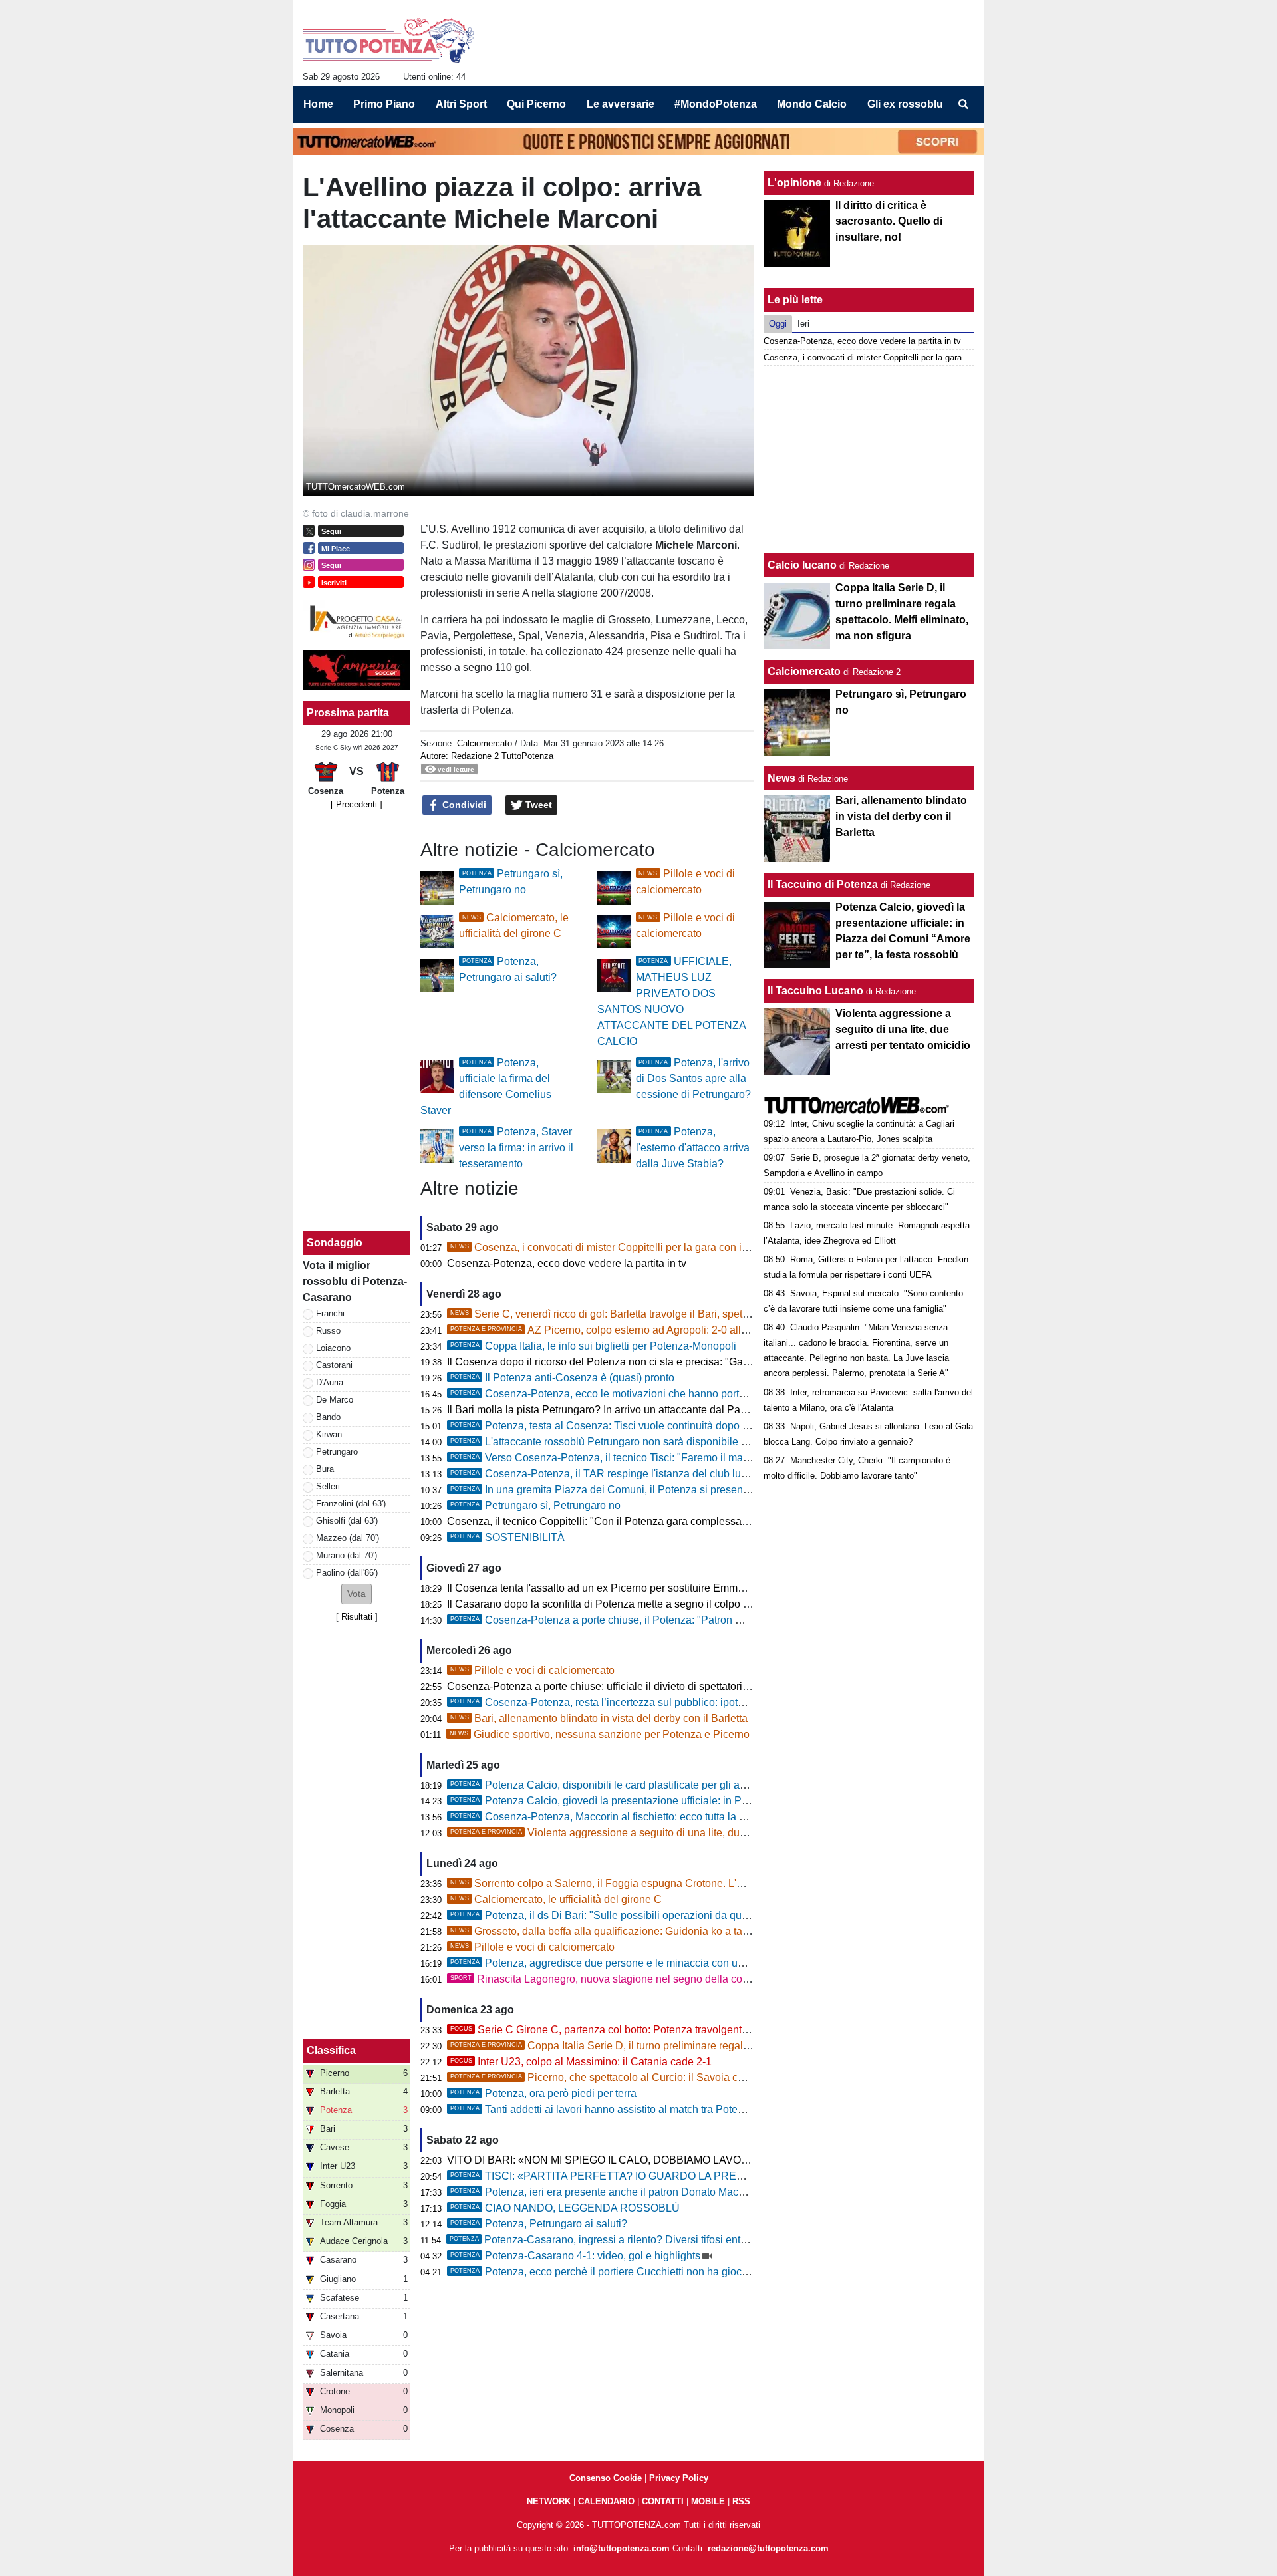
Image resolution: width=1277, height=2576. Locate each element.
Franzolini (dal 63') (351, 1503)
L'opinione (794, 183)
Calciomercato (485, 743)
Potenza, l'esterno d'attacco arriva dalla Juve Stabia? (693, 1148)
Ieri (803, 324)
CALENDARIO (606, 2501)
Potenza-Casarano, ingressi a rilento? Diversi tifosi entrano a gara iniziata (640, 2240)
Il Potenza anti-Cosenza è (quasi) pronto (562, 1378)
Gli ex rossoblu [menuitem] (905, 104)
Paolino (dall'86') (347, 1573)
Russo (328, 1331)
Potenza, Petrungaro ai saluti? (539, 2224)
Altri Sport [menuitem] (461, 104)
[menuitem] (963, 104)
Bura (325, 1469)
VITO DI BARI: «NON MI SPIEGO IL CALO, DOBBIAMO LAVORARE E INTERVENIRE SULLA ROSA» (690, 2160)
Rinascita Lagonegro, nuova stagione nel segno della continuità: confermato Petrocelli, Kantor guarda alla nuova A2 (736, 1979)
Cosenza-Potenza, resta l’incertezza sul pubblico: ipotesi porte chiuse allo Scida (656, 1702)
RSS (741, 2501)
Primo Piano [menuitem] (384, 104)
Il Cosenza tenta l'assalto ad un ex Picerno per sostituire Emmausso (607, 1588)
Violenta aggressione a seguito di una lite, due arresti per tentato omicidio (661, 1833)
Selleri (328, 1486)
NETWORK (549, 2501)
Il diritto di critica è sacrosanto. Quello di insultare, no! (889, 221)
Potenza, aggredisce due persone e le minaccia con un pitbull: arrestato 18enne (655, 1963)
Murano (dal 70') (347, 1555)
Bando (328, 1417)
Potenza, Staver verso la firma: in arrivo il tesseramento (516, 1148)
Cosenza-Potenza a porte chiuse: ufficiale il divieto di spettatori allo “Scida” (623, 1686)
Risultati (357, 1617)
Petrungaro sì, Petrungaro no (535, 1505)
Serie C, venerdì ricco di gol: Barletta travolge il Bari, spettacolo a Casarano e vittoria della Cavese (693, 1314)
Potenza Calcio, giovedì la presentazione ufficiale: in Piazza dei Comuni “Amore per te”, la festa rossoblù (713, 1801)
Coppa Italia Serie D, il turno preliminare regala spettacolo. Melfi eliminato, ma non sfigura (700, 2046)
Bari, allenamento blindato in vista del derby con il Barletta (599, 1718)
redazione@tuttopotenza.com (768, 2548)
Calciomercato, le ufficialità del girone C (556, 1899)
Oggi (778, 324)
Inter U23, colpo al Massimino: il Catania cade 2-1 (581, 2062)
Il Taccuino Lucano (815, 991)
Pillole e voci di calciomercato (532, 1670)
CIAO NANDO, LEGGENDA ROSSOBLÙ (565, 2208)
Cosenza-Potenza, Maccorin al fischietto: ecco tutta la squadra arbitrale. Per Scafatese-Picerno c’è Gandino (720, 1817)
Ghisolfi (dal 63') (347, 1521)
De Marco (335, 1400)
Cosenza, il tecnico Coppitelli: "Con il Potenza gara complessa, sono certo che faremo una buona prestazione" (707, 1521)
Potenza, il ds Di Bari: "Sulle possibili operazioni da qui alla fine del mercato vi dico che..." (679, 1915)
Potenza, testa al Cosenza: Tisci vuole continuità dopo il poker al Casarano (644, 1426)
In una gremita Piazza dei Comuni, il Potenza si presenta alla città (622, 1490)
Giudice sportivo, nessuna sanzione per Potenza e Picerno (600, 1734)
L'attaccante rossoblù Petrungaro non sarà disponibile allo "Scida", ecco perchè (655, 1442)
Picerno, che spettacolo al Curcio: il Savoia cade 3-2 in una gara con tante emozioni (686, 2077)
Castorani (334, 1365)
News (781, 778)
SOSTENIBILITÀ (507, 1537)
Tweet (537, 805)
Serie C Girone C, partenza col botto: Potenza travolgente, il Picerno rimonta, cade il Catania (681, 2030)
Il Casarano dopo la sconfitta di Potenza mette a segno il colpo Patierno (615, 1604)
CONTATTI (663, 2501)
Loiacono (333, 1348)
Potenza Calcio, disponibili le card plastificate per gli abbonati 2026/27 (633, 1785)
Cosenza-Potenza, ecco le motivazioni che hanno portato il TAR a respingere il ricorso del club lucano (707, 1394)
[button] (356, 1594)
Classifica (331, 2050)
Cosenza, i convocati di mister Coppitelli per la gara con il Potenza (618, 1247)
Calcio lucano (803, 565)
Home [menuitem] (318, 104)
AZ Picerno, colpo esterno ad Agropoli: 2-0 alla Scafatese (624, 1330)
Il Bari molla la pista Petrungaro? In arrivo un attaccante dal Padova (605, 1410)
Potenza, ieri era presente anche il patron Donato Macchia (604, 2192)
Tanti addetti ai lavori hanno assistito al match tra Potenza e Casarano (632, 2109)
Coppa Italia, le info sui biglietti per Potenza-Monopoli (593, 1346)
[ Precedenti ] (356, 804)
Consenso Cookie (606, 2478)
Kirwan (329, 1434)
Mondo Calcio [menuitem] (812, 104)
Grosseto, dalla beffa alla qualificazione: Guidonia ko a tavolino (611, 1931)
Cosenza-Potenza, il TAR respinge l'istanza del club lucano (607, 1474)
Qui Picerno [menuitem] (536, 104)
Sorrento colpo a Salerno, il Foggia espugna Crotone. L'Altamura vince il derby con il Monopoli (684, 1883)
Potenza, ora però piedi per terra (543, 2093)
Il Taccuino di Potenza (823, 884)
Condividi (463, 805)
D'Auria (330, 1382)
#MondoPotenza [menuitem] (716, 104)
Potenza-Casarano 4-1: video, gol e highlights (575, 2256)
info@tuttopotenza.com (622, 2548)
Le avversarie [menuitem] (621, 104)
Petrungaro (337, 1452)
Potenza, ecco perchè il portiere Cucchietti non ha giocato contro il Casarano (648, 2272)
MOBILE (708, 2501)
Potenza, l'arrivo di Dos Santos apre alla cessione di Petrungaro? (693, 1078)
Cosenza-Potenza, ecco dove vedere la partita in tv (567, 1263)
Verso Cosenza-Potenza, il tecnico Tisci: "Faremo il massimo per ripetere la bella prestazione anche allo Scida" (729, 1458)
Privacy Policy (679, 2478)
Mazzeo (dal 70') (348, 1538)
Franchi (330, 1313)
